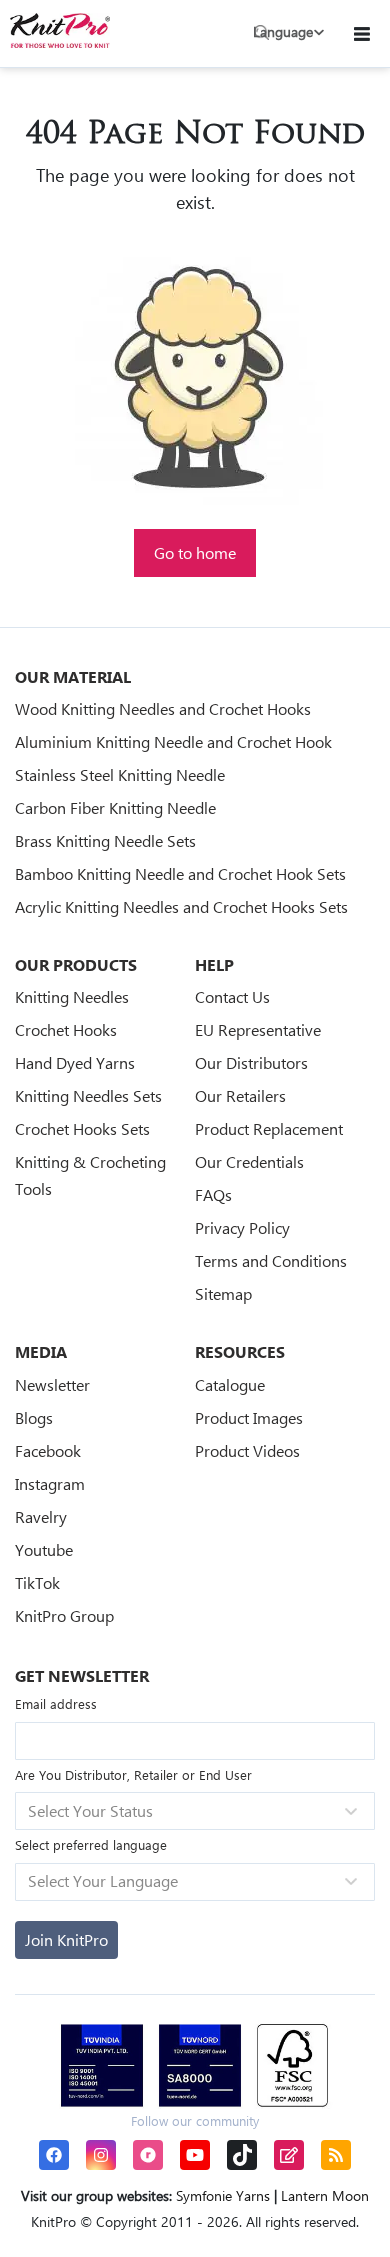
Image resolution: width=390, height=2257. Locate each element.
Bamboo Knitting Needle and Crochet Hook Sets (180, 873)
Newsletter (52, 1384)
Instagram (50, 1483)
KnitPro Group (64, 1615)
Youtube (44, 1549)
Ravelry (41, 1516)
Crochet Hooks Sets (82, 1128)
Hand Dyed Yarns (75, 1062)
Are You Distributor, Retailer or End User (133, 1774)
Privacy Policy (242, 1227)
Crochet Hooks (66, 1029)
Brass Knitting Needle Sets (105, 840)
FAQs (213, 1194)
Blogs (34, 1417)
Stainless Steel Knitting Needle (120, 774)
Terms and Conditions (271, 1260)
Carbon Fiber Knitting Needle (115, 807)
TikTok (37, 1582)
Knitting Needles (72, 996)
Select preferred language (91, 1844)
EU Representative (258, 1029)
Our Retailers (240, 1095)
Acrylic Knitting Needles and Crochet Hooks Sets (181, 906)
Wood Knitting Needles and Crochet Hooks (163, 708)
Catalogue (230, 1384)
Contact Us (232, 996)
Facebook (48, 1450)
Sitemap (223, 1293)
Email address (56, 1703)
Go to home (195, 552)
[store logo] (60, 30)
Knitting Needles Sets (88, 1095)
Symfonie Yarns (223, 2195)
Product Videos (247, 1450)
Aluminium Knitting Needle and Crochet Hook (173, 741)
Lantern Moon (325, 2195)
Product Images (249, 1417)
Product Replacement (269, 1128)
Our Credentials (249, 1161)
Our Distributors (251, 1062)
